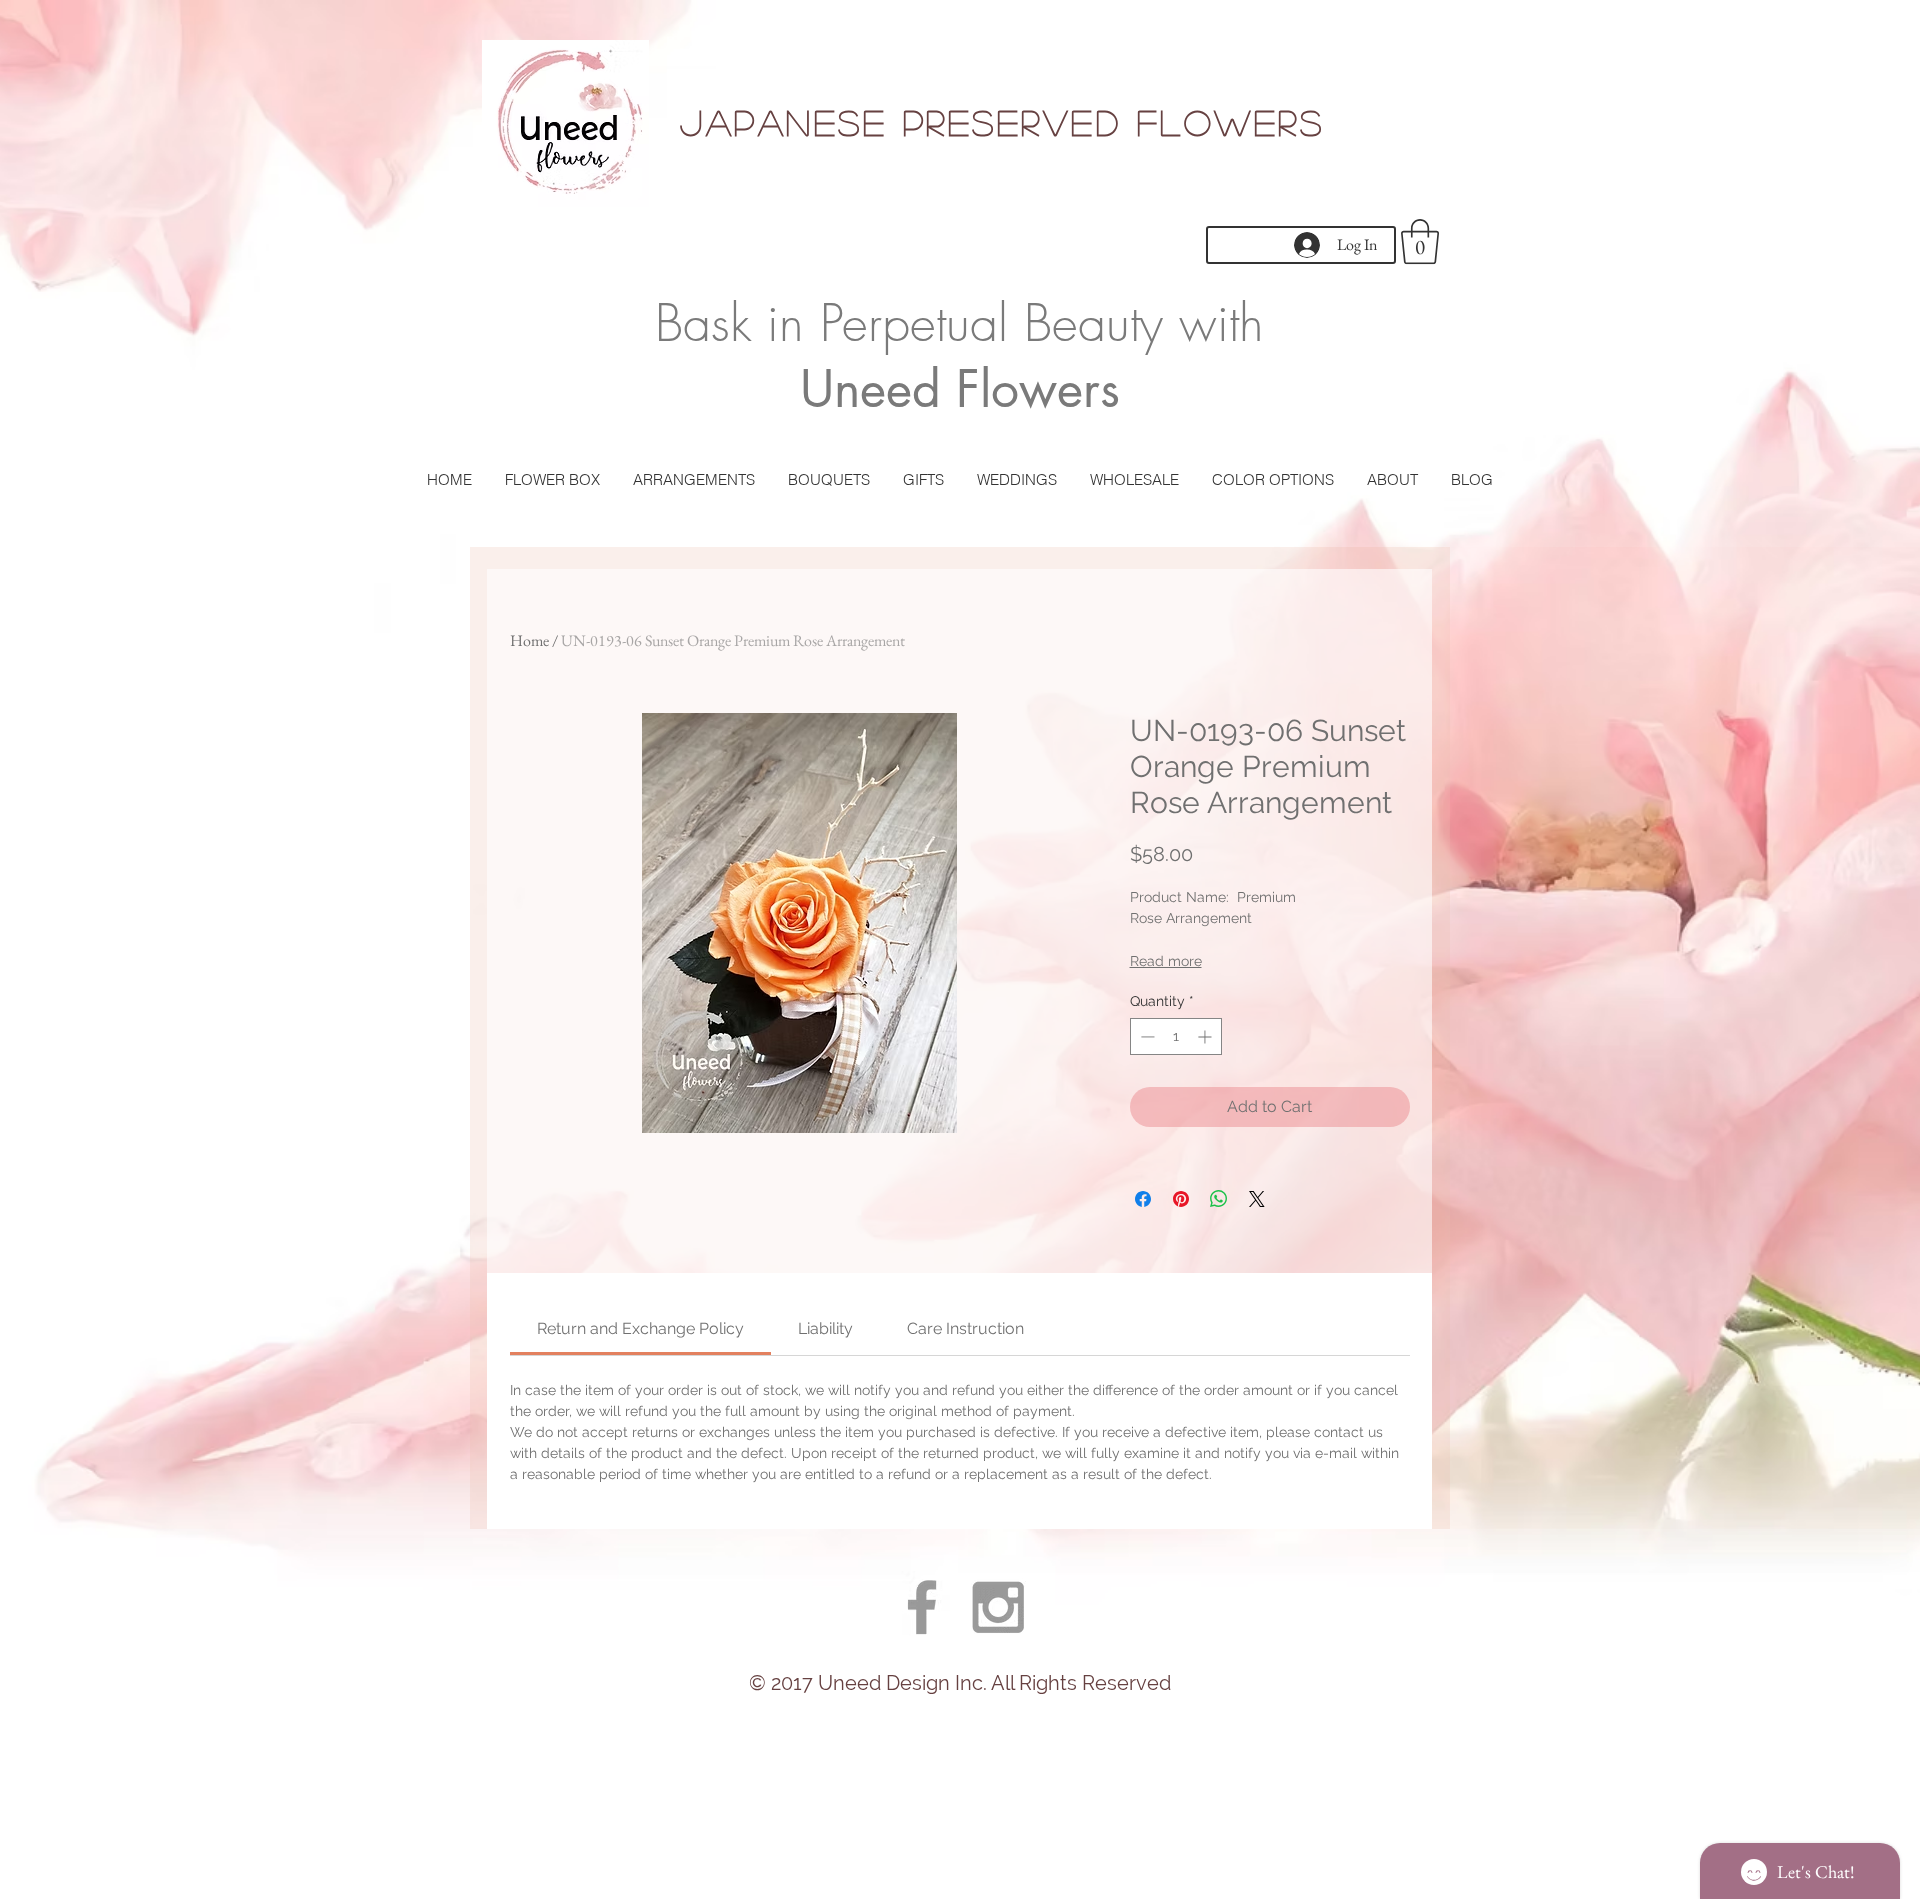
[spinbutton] (1176, 1036)
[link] (640, 1328)
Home (529, 640)
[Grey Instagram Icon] (998, 1607)
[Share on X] (1257, 1199)
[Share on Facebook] (1143, 1199)
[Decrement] (1145, 1036)
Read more (1166, 961)
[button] (1420, 241)
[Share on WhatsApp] (1219, 1199)
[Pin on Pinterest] (1181, 1199)
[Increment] (1206, 1036)
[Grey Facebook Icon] (922, 1607)
